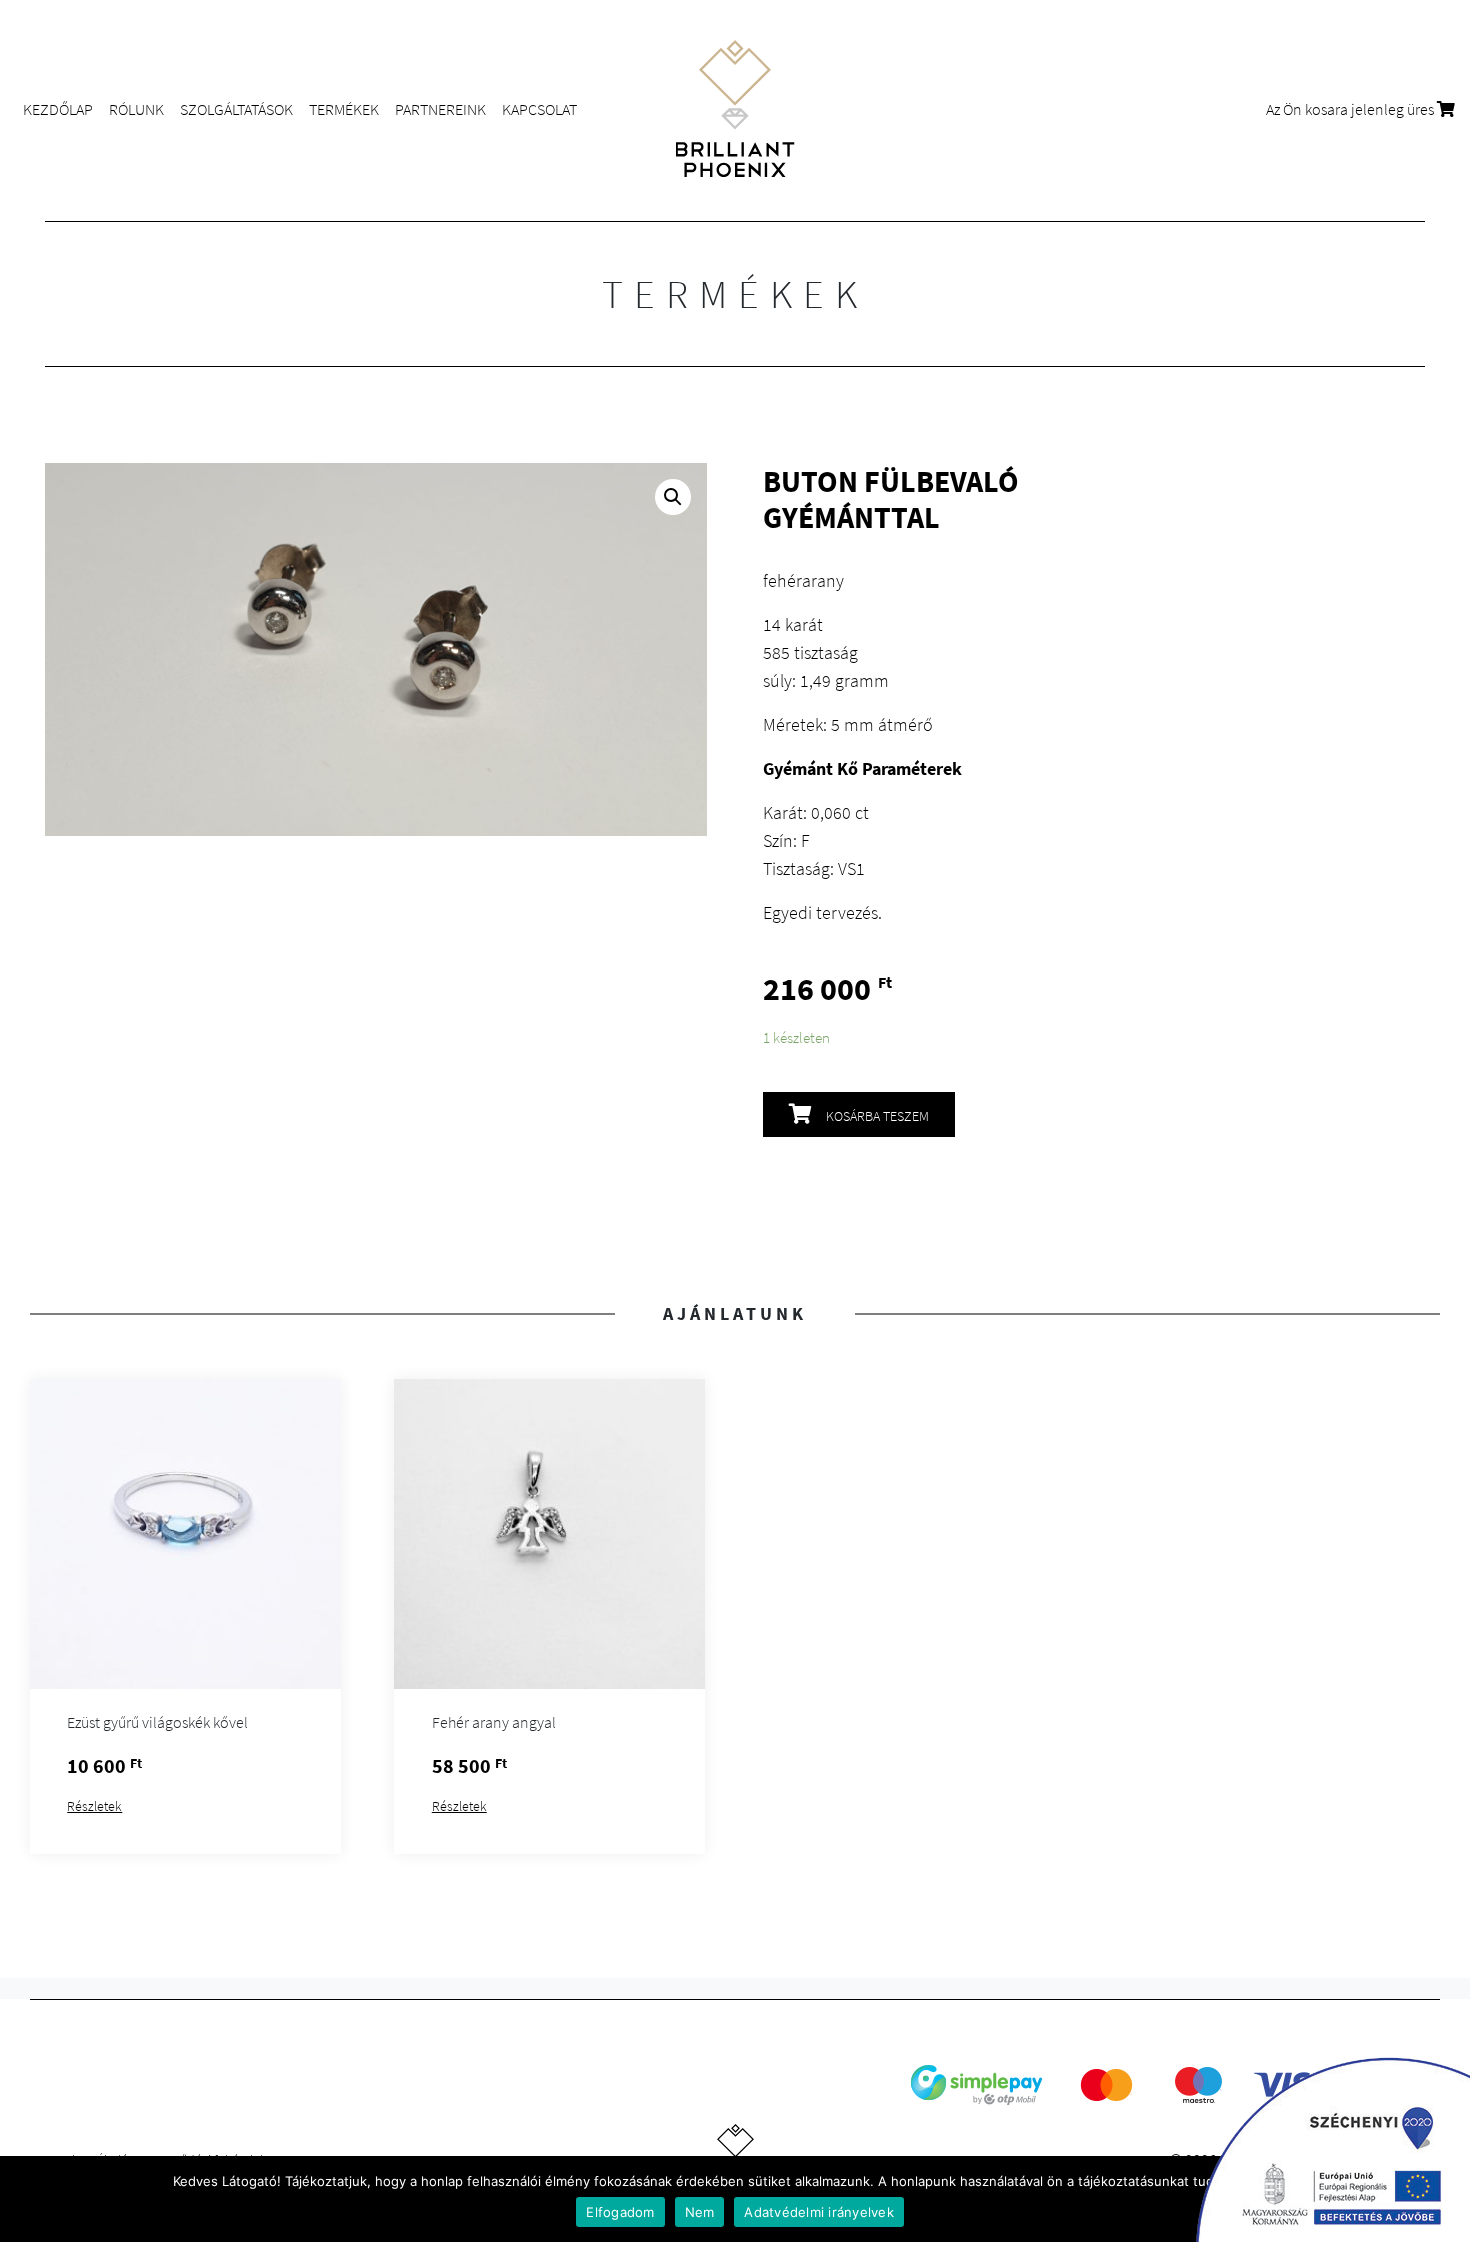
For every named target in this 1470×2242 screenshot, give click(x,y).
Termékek (344, 109)
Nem (700, 2212)
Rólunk (136, 109)
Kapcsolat (539, 109)
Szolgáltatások (236, 109)
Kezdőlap (58, 109)
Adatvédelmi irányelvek (819, 2212)
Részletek (94, 1806)
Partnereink (440, 109)
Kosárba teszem (877, 1116)
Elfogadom (620, 2212)
